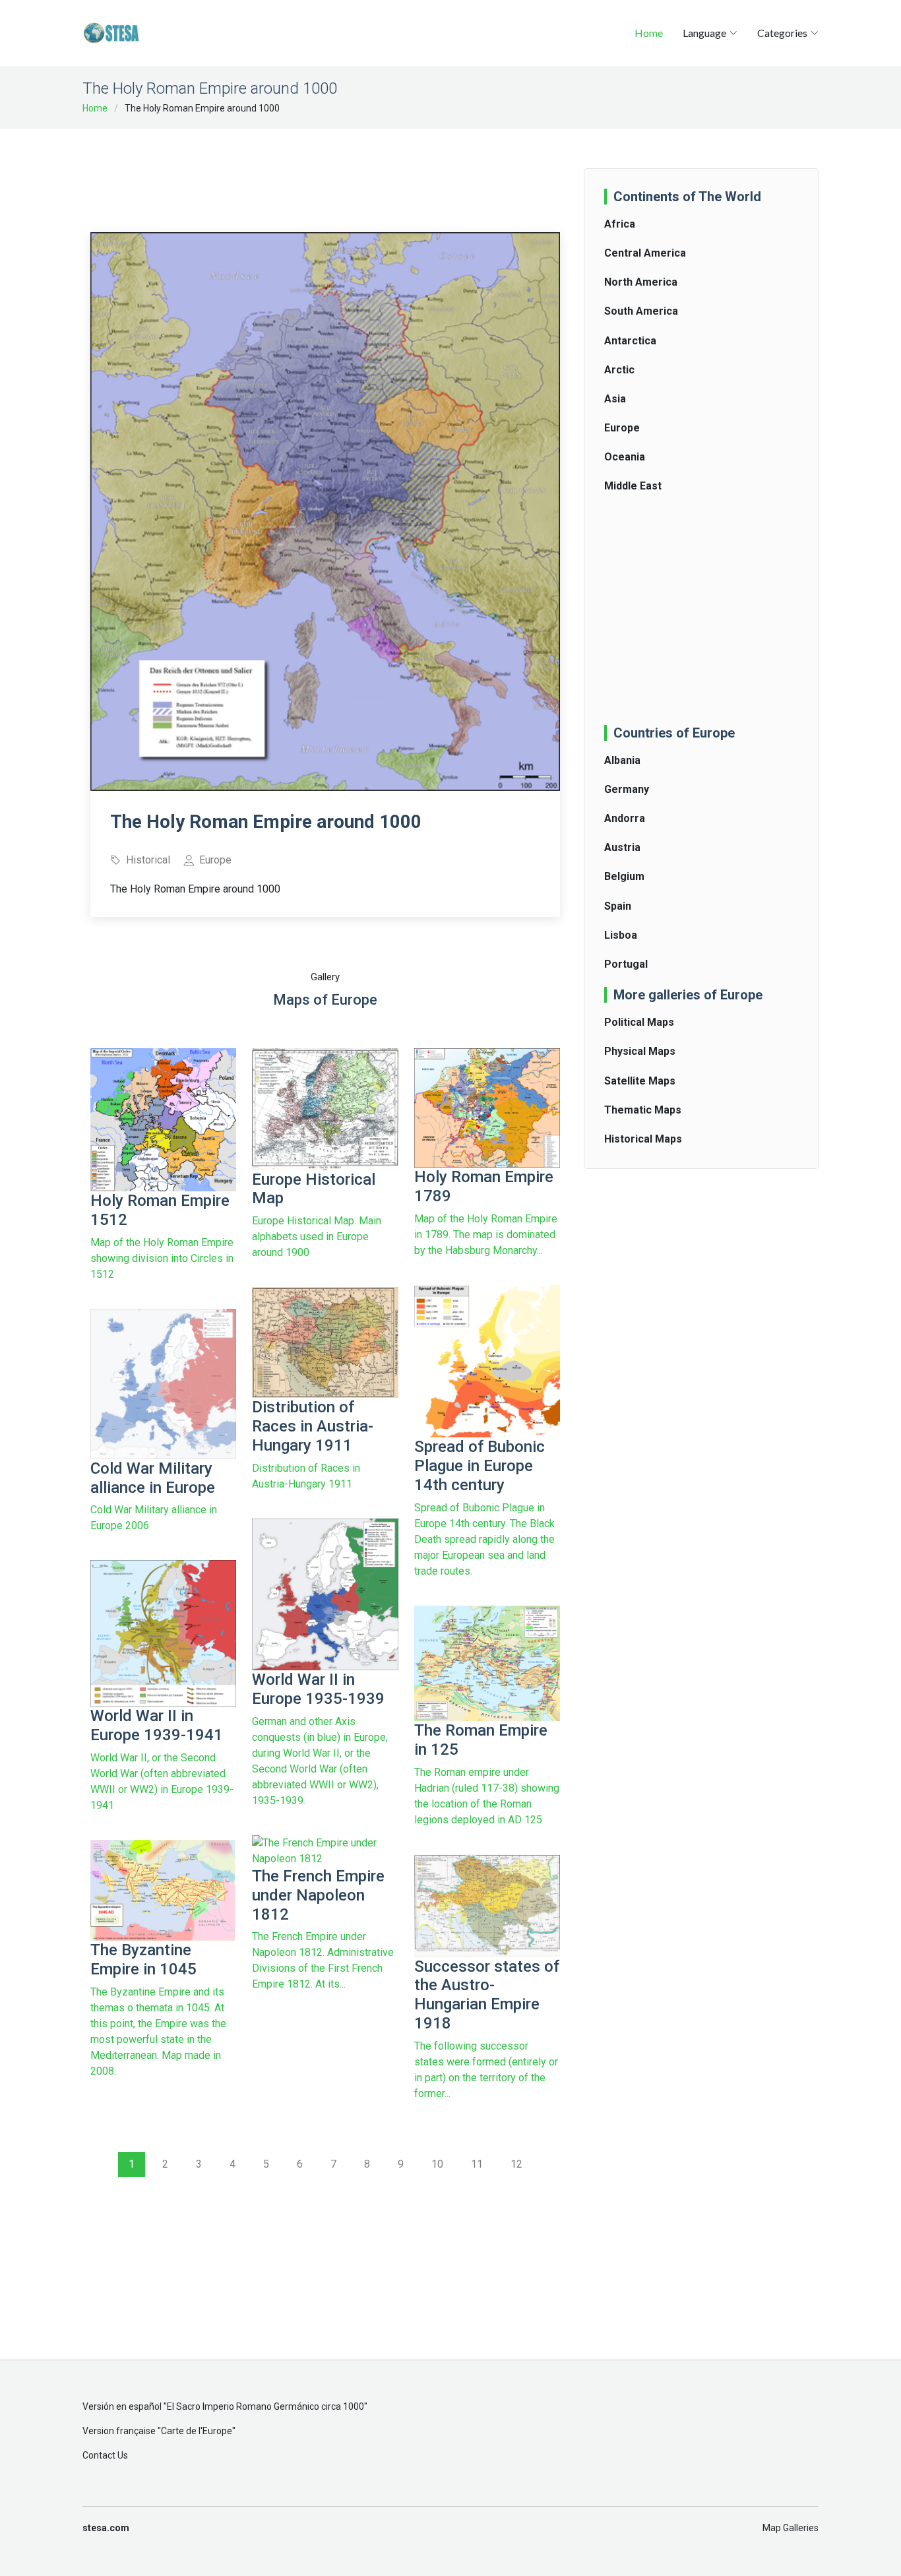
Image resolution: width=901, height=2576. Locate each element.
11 (477, 2164)
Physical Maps (640, 1051)
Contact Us (105, 2455)
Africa (620, 224)
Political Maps (639, 1022)
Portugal (626, 964)
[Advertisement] (330, 172)
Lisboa (621, 935)
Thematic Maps (643, 1110)
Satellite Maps (640, 1081)
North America (641, 282)
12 (516, 2164)
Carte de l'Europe (197, 2431)
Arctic (619, 370)
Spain (618, 906)
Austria (622, 847)
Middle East (633, 486)
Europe (622, 428)
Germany (627, 789)
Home (649, 33)
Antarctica (630, 341)
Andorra (625, 818)
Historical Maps (643, 1139)
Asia (615, 399)
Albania (622, 760)
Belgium (624, 876)
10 (437, 2164)
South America (641, 311)
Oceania (625, 457)
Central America (645, 253)
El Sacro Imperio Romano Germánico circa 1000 (265, 2406)
